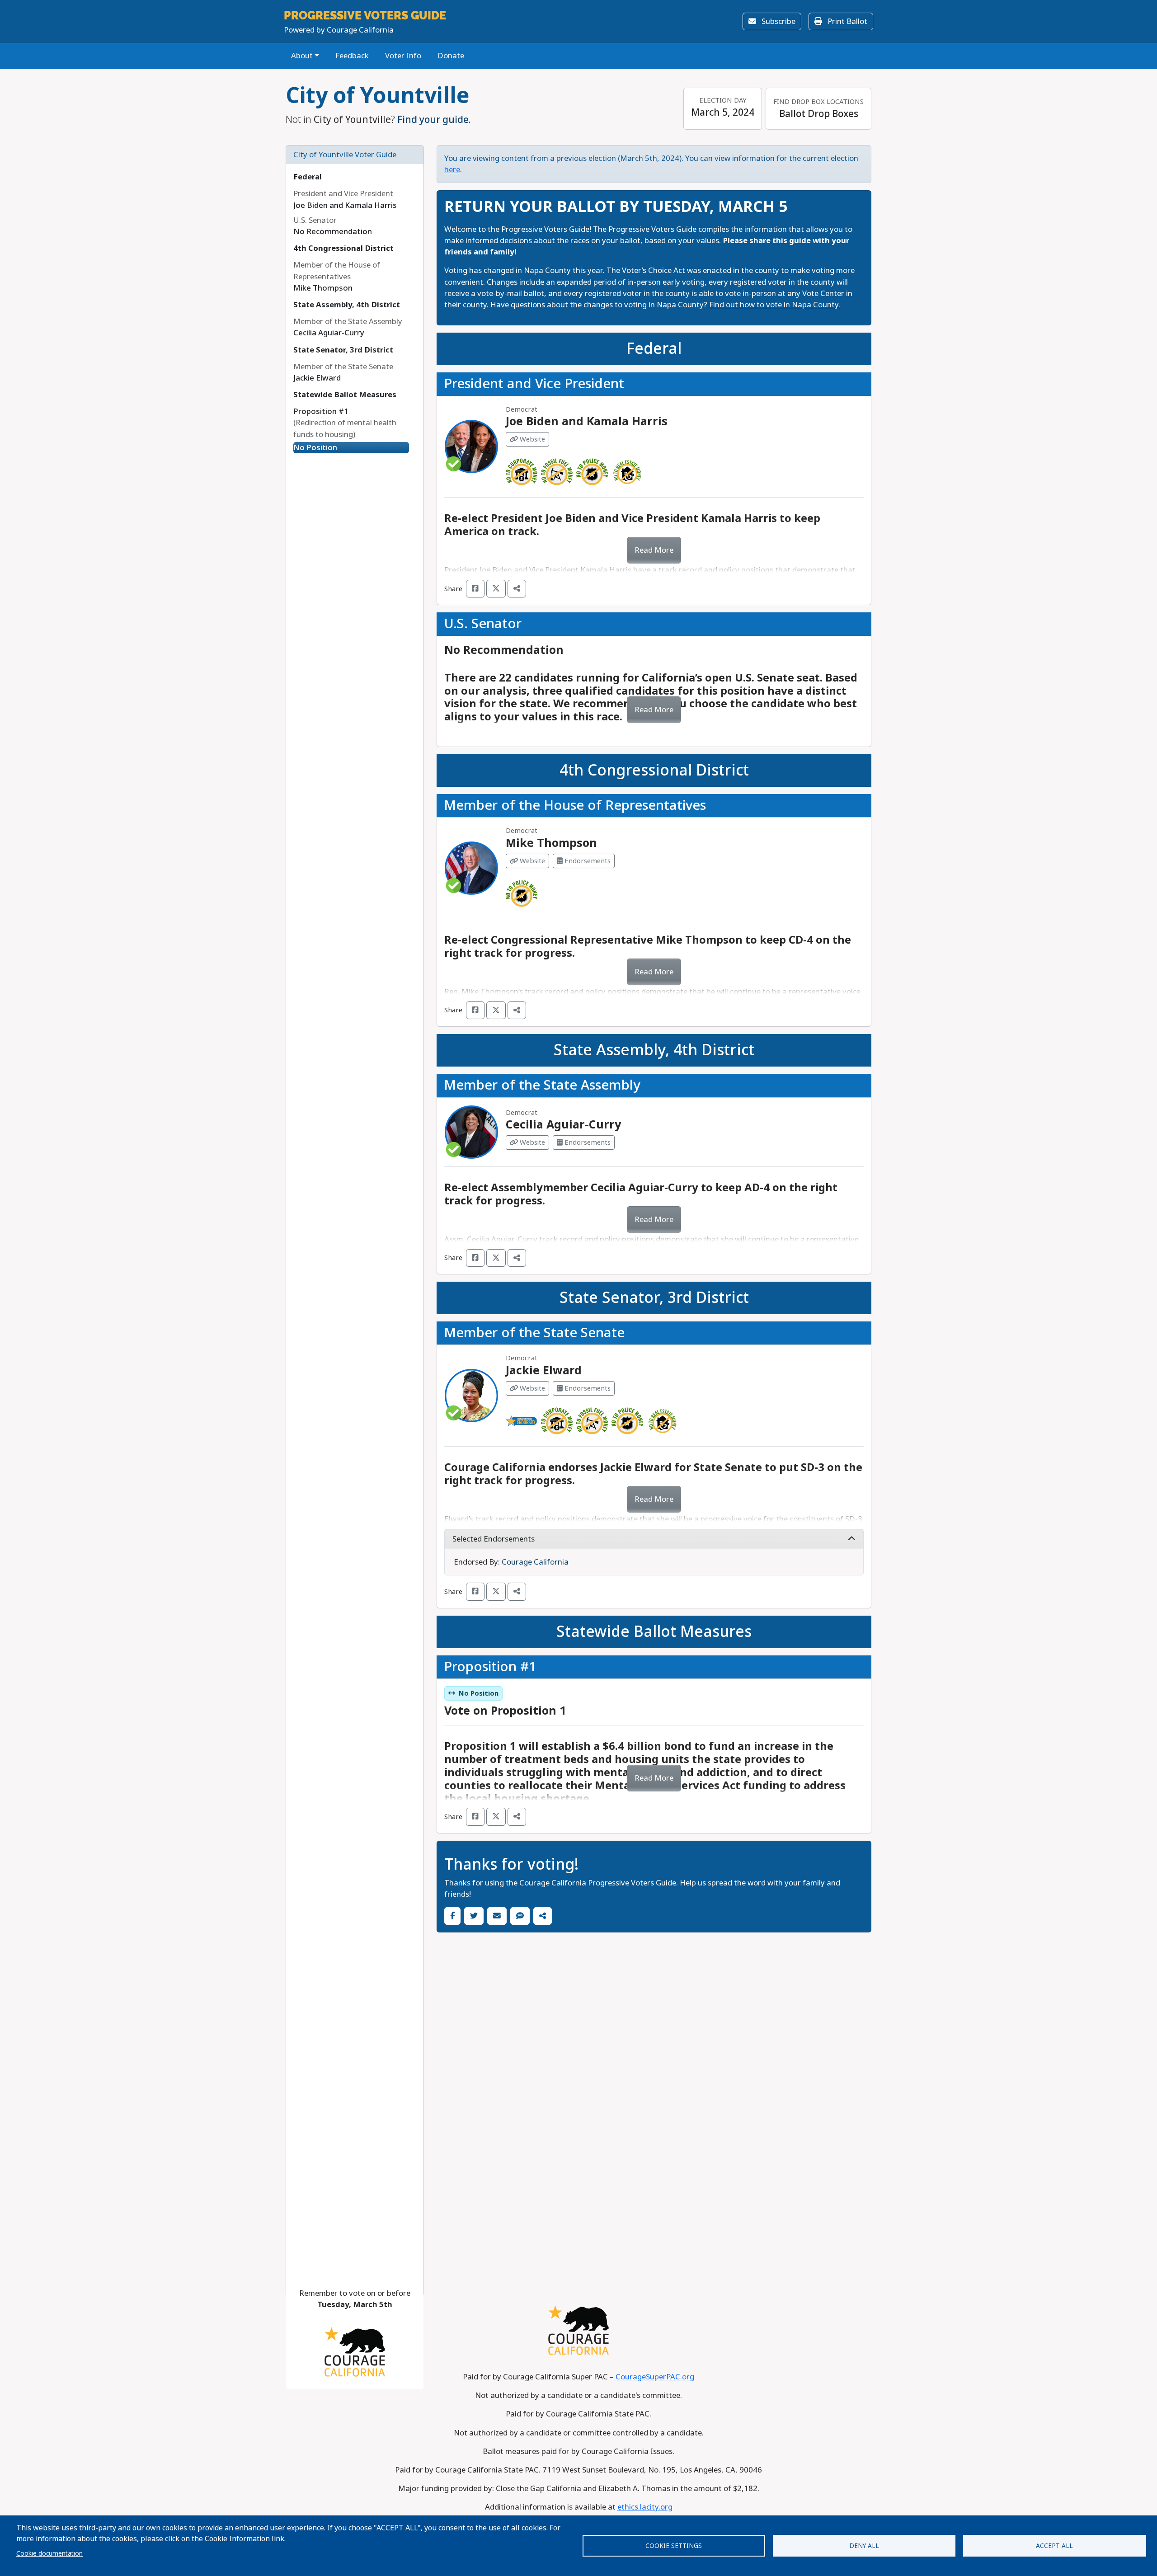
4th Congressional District (343, 248)
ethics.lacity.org (645, 2507)
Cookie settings (674, 2546)
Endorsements (587, 861)
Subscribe (778, 21)
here (452, 170)
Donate (451, 56)
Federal (308, 177)
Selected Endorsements (494, 1539)
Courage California (535, 1562)
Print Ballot (847, 21)
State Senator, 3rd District (343, 350)
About (302, 56)
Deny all (864, 2546)
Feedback (352, 56)
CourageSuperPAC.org (655, 2377)
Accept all (1054, 2546)
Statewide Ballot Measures (345, 395)
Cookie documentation (49, 2553)
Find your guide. (434, 120)
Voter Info (403, 56)
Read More (654, 550)
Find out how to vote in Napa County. (775, 305)
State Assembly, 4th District (347, 305)
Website (531, 439)
